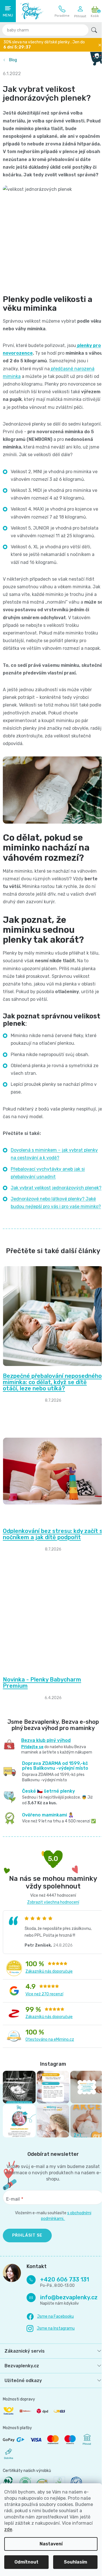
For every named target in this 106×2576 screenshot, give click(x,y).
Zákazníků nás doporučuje (49, 2020)
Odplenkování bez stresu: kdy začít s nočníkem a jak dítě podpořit (50, 1579)
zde (8, 2529)
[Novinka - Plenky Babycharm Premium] (51, 1665)
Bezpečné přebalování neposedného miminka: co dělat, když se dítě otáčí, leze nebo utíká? (47, 1424)
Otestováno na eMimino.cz (50, 2088)
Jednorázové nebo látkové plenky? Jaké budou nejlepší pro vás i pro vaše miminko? (53, 1238)
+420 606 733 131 (62, 11)
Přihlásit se (27, 2281)
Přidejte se (32, 1792)
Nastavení (51, 2544)
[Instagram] (51, 2381)
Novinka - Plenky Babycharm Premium (42, 1728)
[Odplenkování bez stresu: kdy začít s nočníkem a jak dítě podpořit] (51, 1517)
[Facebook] (50, 2370)
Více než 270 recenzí (44, 2043)
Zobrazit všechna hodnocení (51, 1951)
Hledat (94, 30)
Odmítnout (26, 2562)
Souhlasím (75, 2562)
